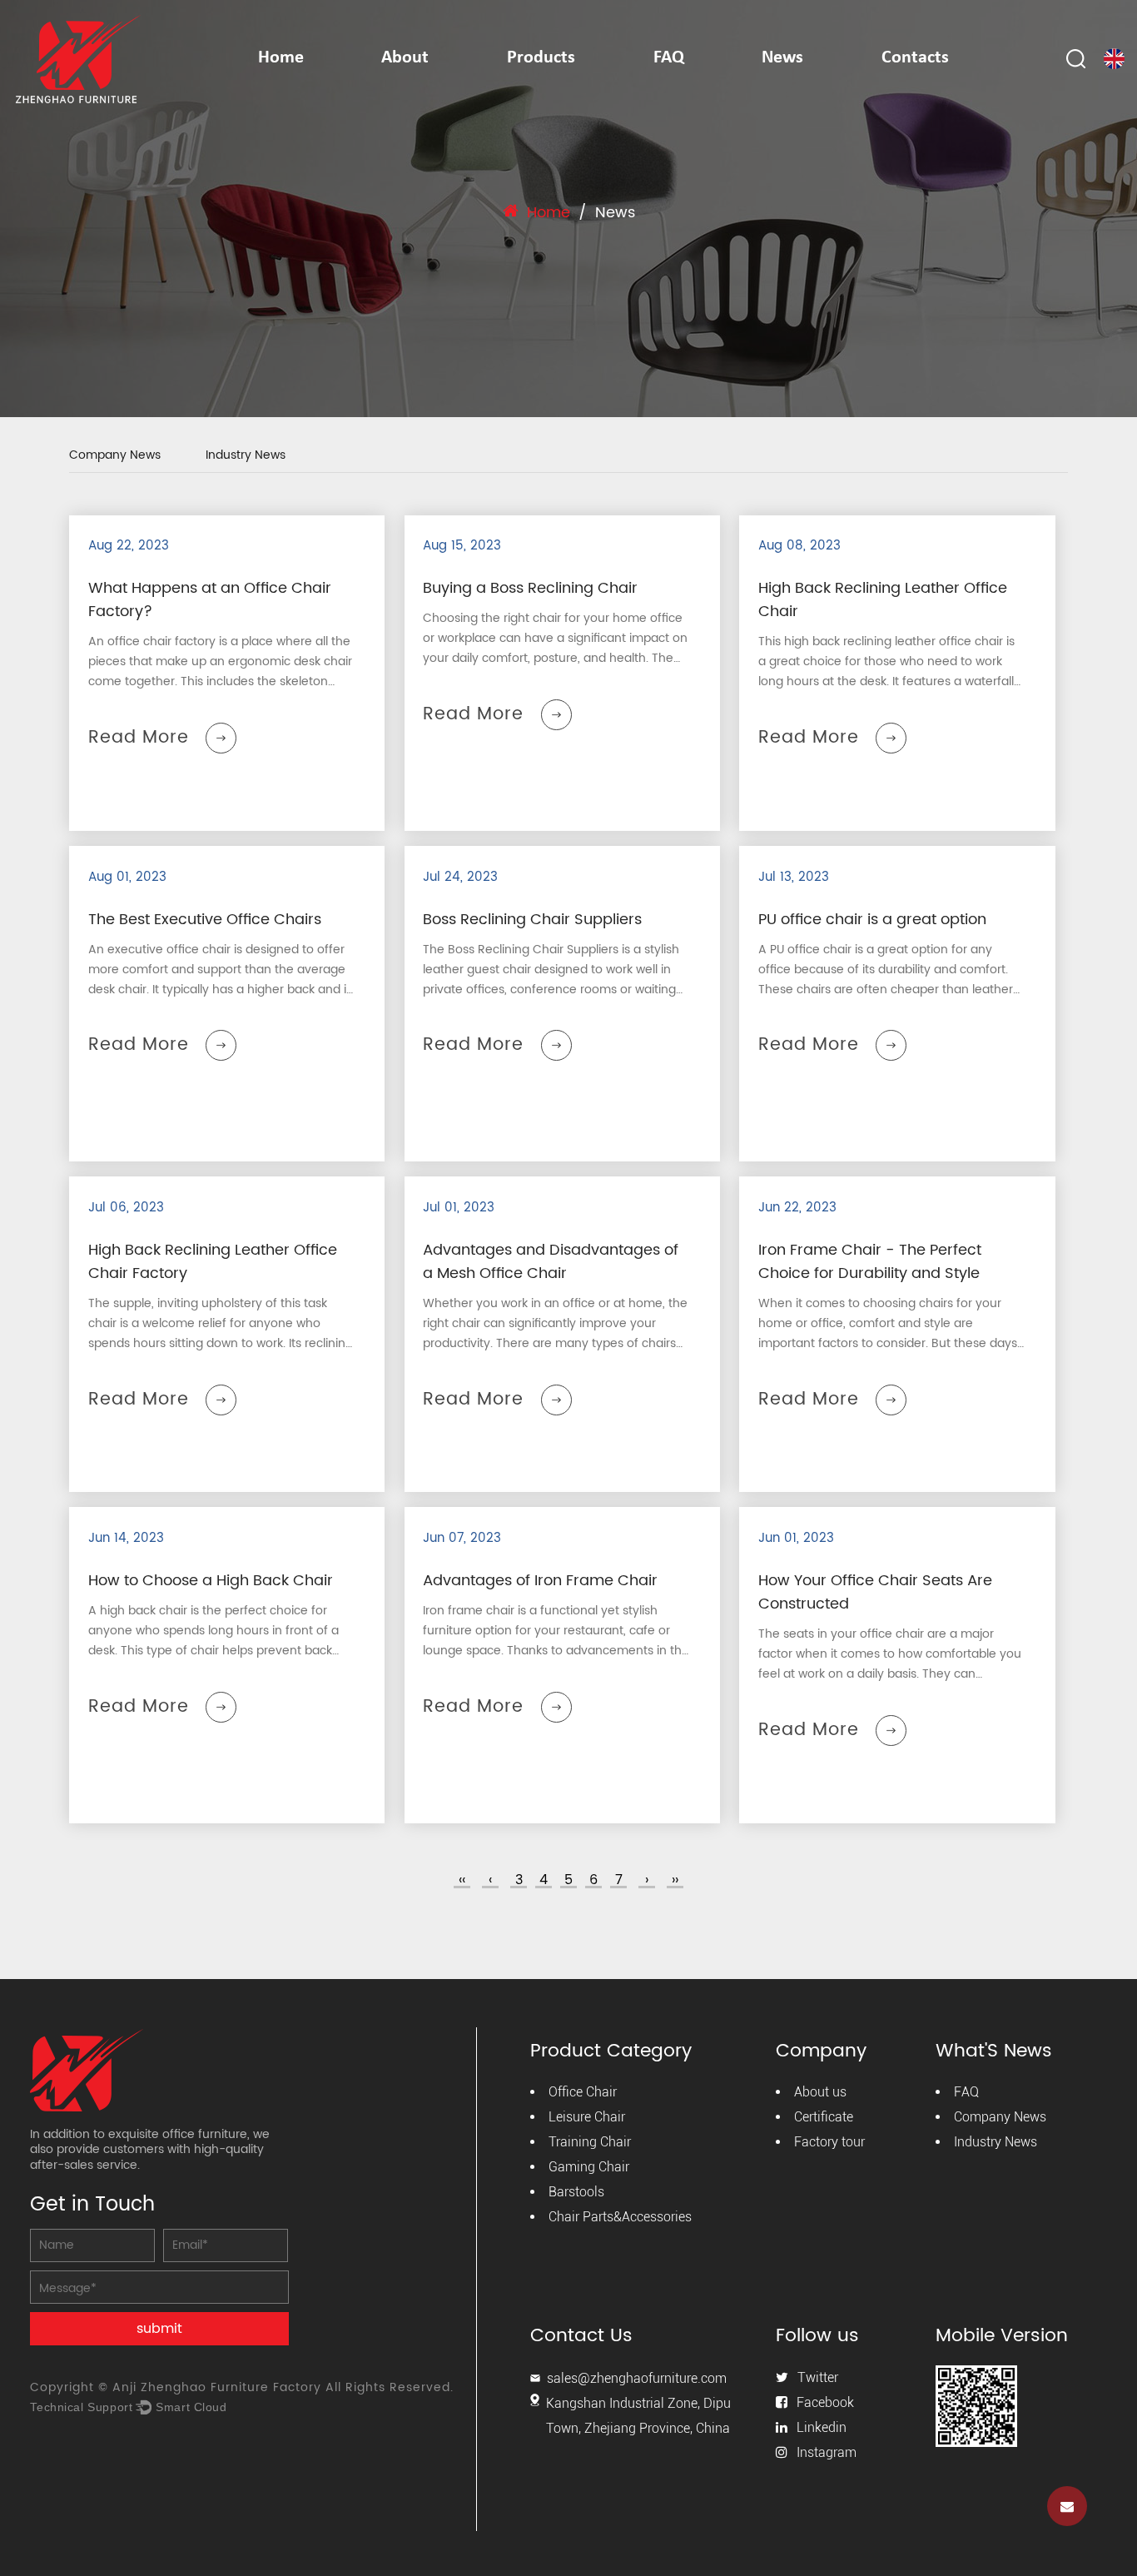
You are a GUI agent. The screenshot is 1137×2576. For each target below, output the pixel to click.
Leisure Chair (587, 2117)
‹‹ (462, 1880)
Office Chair (583, 2092)
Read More (139, 738)
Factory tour (829, 2142)
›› (675, 1880)
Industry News (246, 457)
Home (281, 58)
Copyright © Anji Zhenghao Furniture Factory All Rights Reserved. (242, 2387)
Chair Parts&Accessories (620, 2217)
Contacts (915, 58)
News (782, 58)
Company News (115, 457)
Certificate (824, 2117)
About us (820, 2092)
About (405, 58)
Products (541, 58)
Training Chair (590, 2142)
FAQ (669, 58)
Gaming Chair (589, 2167)
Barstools (576, 2192)
